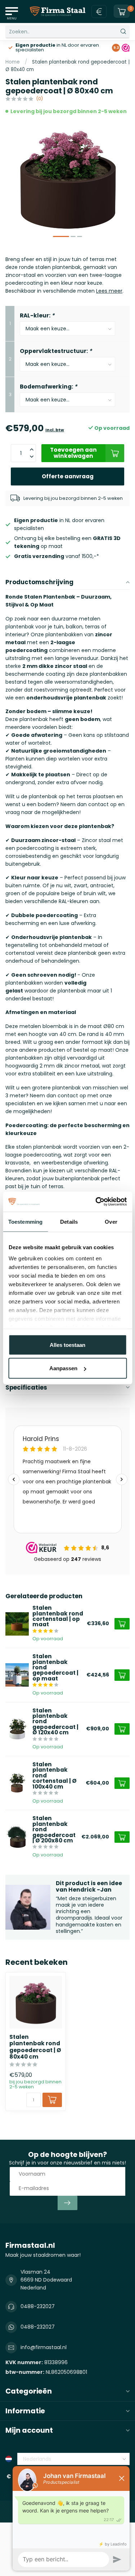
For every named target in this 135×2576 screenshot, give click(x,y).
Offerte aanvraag (68, 476)
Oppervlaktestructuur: (56, 351)
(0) (39, 99)
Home (13, 62)
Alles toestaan (67, 1345)
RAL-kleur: (37, 315)
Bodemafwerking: (48, 387)
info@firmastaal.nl (44, 2347)
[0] (122, 11)
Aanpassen (63, 1368)
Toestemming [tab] (25, 1221)
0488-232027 (38, 2306)
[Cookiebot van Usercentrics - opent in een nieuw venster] (96, 1202)
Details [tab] (69, 1221)
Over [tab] (111, 1221)
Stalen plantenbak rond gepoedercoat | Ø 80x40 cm (35, 2047)
